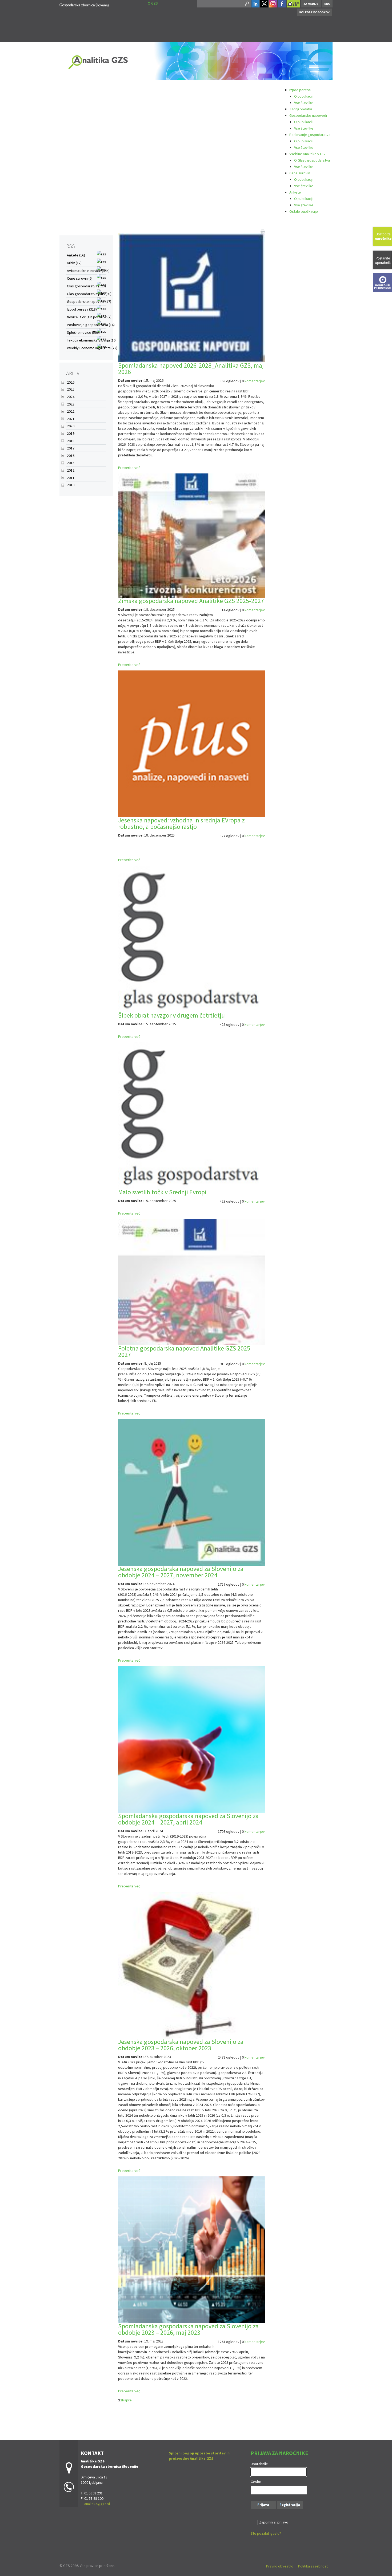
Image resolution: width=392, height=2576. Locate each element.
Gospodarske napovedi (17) (89, 302)
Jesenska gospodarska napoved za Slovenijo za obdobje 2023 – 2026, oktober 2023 (181, 2045)
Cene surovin (300, 173)
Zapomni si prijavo (274, 2522)
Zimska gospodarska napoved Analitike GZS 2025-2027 (191, 601)
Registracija (290, 2505)
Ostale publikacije (304, 211)
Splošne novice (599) (83, 332)
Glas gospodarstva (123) (86, 286)
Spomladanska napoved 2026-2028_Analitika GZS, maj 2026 (191, 369)
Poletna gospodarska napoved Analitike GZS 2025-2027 (185, 1351)
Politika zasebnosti (313, 2566)
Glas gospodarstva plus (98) (89, 294)
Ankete (295, 192)
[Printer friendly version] (263, 231)
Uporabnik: (259, 2464)
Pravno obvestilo (280, 2566)
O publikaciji (304, 96)
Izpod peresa (300, 90)
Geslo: (256, 2482)
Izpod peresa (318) (82, 309)
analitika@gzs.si (97, 2504)
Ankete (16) (76, 255)
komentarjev (255, 381)
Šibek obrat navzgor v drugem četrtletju (171, 1015)
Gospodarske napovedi (308, 115)
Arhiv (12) (74, 263)
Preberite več (129, 468)
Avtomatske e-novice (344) (88, 271)
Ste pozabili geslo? (266, 2533)
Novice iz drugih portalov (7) (89, 317)
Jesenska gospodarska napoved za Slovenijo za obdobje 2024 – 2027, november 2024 (181, 1572)
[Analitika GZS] (84, 4)
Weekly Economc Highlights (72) (92, 348)
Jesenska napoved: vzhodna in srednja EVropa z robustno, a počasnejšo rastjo (181, 823)
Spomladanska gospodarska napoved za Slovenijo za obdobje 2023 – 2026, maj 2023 (188, 2329)
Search (246, 4)
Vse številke (304, 103)
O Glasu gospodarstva (312, 160)
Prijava (263, 2505)
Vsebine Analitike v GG (307, 154)
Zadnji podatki (301, 109)
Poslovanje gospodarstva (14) (91, 325)
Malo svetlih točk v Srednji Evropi (162, 1192)
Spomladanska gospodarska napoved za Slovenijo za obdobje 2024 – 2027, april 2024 (188, 1819)
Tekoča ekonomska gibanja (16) (92, 340)
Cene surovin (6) (80, 278)
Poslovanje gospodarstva (310, 135)
